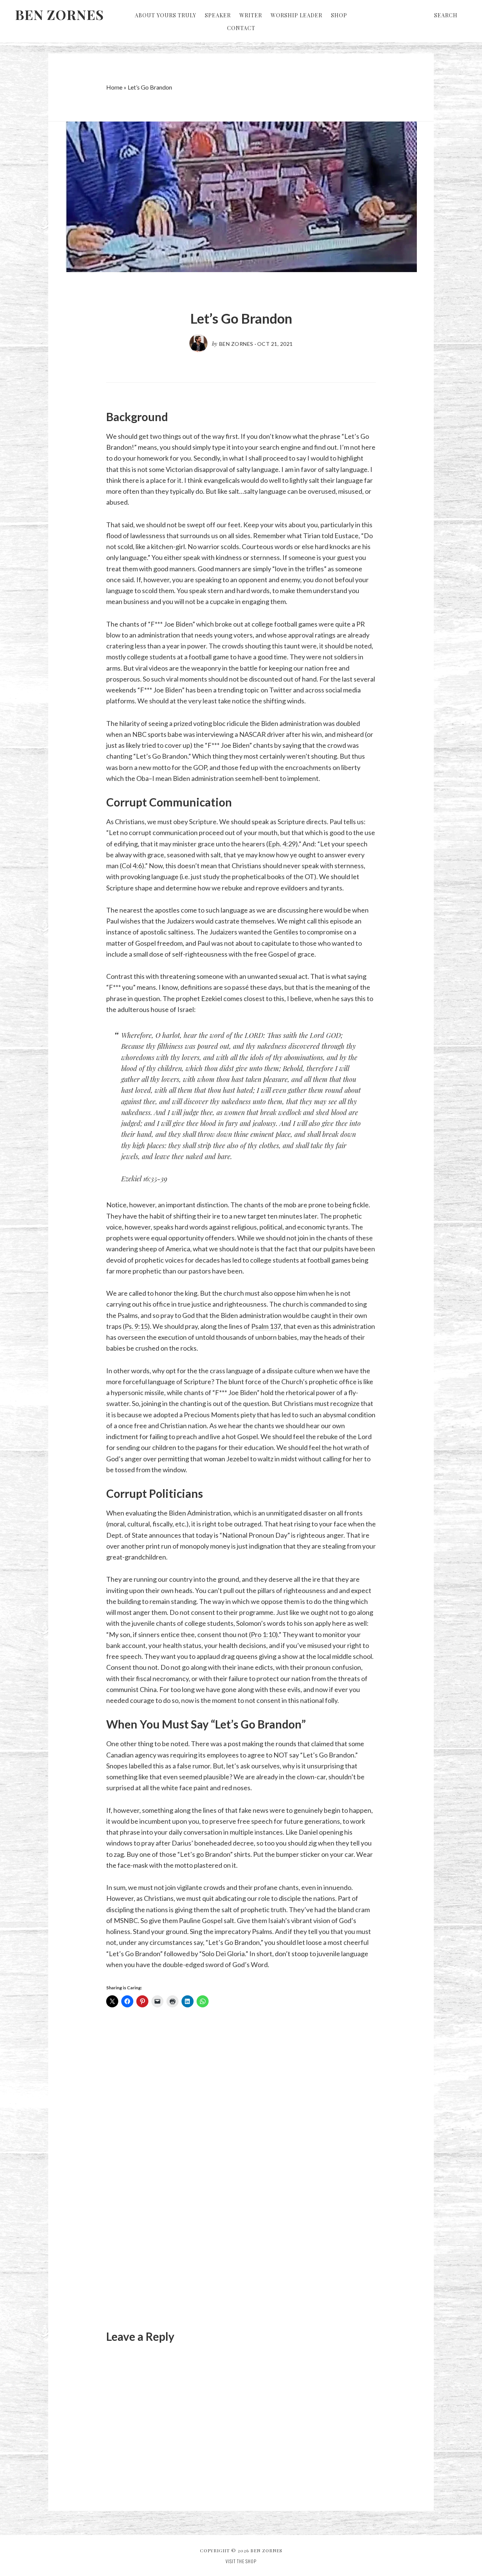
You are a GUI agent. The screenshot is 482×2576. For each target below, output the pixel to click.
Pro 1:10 (263, 1634)
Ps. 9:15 (136, 1326)
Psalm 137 (266, 1326)
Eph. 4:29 (282, 844)
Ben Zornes (59, 14)
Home (114, 87)
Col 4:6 (132, 866)
